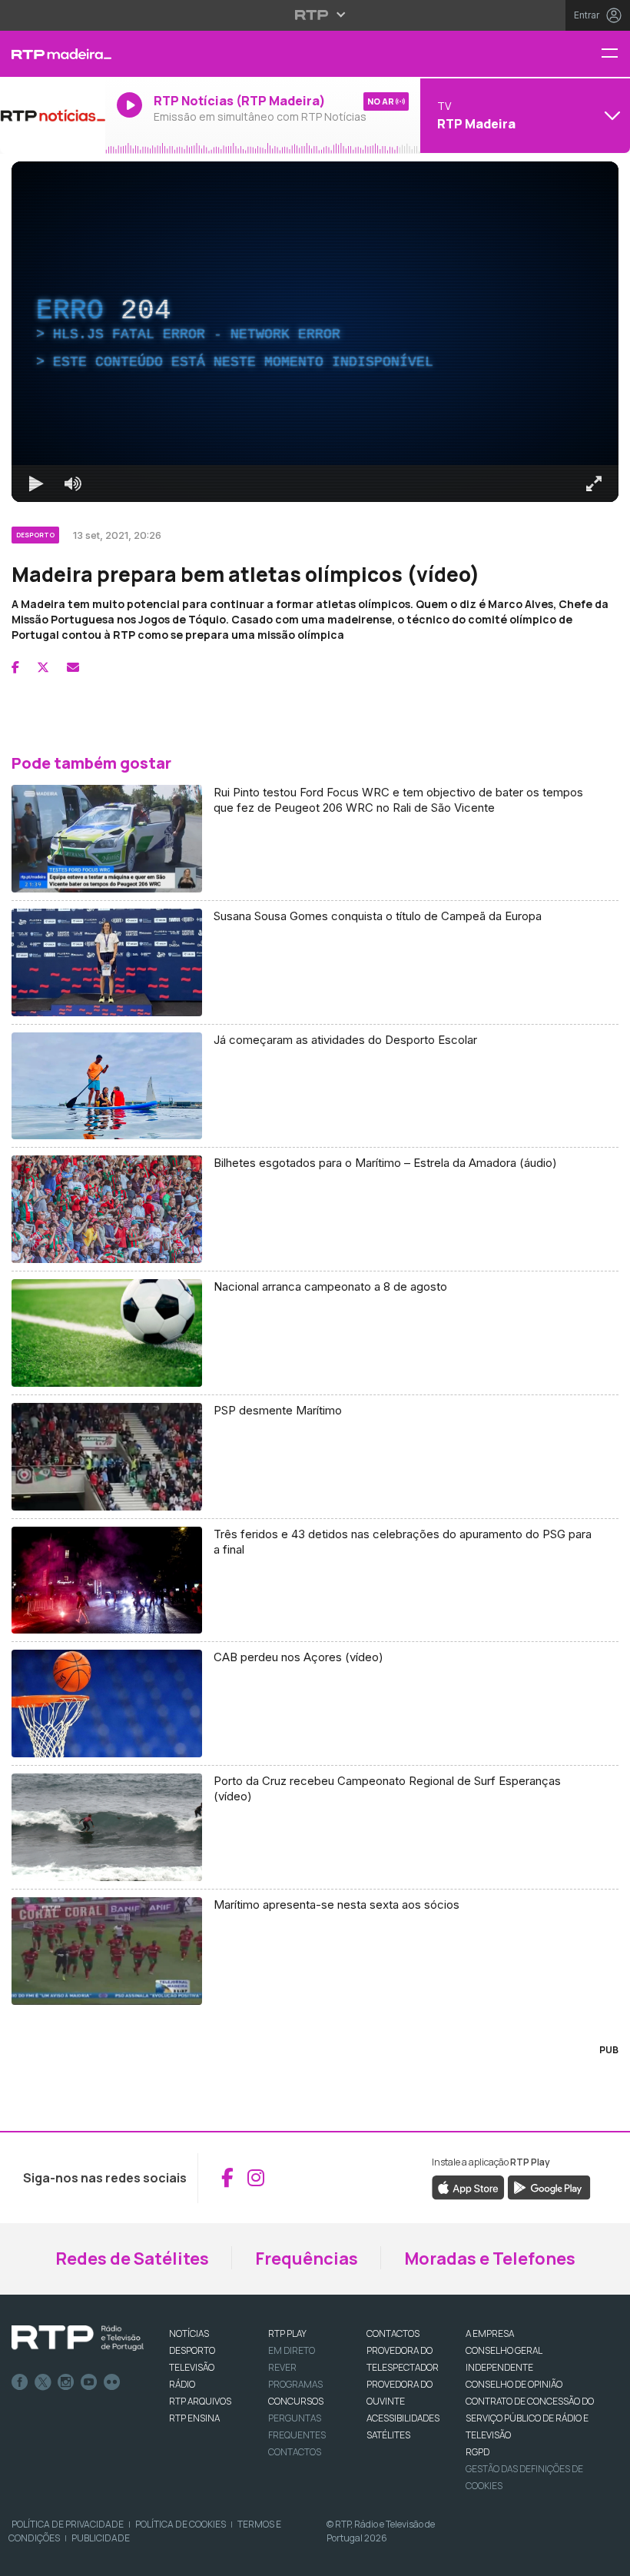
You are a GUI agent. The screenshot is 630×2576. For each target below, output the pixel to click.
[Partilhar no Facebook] (15, 667)
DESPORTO (192, 2350)
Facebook (20, 2382)
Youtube (89, 2382)
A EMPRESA (490, 2333)
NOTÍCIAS (189, 2333)
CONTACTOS (393, 2333)
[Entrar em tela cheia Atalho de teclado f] (594, 484)
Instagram (66, 2382)
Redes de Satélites (132, 2259)
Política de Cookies (181, 2524)
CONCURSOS (296, 2401)
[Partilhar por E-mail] (73, 667)
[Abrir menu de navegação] (615, 54)
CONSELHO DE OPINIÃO (514, 2384)
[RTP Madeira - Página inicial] (53, 54)
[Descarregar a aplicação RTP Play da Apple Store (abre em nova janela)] (468, 2186)
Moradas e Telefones (490, 2259)
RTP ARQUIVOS (200, 2401)
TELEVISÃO (192, 2367)
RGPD (477, 2452)
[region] (315, 332)
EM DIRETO (292, 2350)
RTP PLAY (287, 2333)
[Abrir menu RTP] (315, 15)
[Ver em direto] (53, 115)
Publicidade (101, 2538)
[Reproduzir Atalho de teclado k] (36, 484)
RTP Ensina (194, 2418)
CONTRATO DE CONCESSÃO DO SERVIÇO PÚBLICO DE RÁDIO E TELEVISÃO (530, 2418)
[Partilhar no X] (43, 667)
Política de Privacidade (68, 2524)
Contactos (295, 2452)
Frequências (307, 2259)
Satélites (388, 2435)
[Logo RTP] (78, 2338)
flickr (112, 2382)
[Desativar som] (73, 484)
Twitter (43, 2382)
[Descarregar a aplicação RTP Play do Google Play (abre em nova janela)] (549, 2186)
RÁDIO (182, 2384)
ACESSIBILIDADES (403, 2418)
